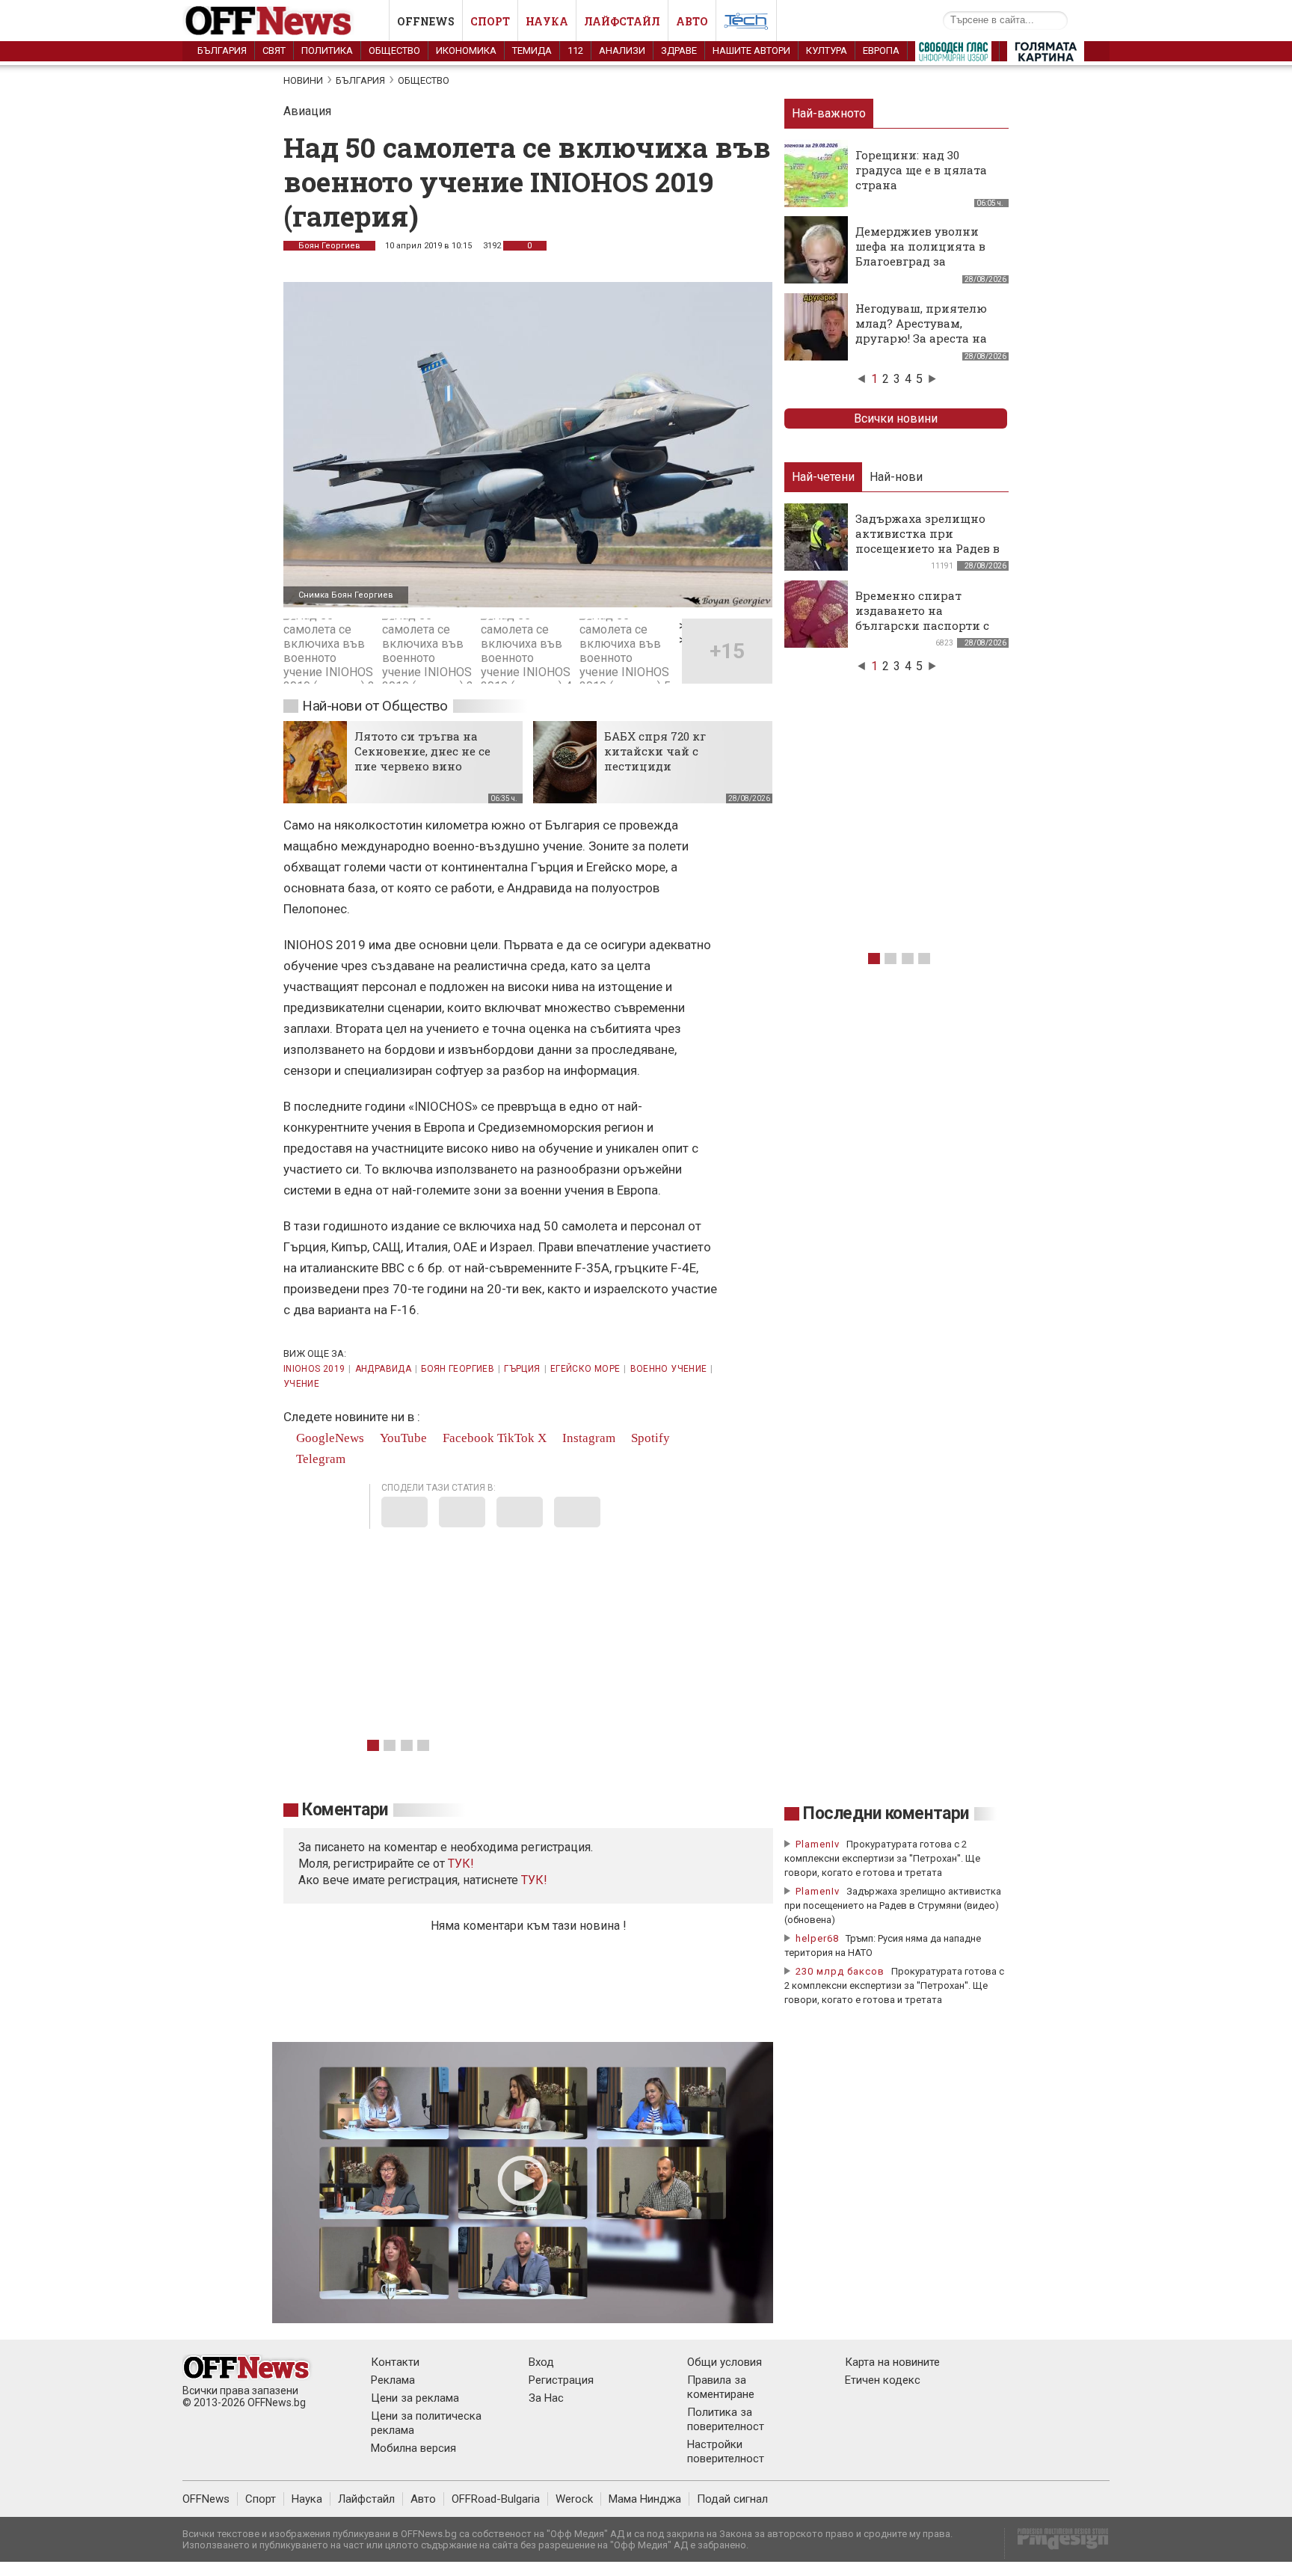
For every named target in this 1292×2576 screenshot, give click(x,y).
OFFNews (206, 2499)
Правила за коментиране (721, 2387)
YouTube (402, 1438)
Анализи (622, 50)
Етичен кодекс (883, 2380)
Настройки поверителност (726, 2451)
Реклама (393, 2380)
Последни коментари (886, 1813)
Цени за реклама (415, 2398)
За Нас (546, 2398)
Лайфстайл (622, 21)
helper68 (817, 1938)
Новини (303, 80)
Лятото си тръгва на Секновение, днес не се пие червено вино (422, 751)
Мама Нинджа (645, 2499)
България (222, 50)
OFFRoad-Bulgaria (496, 2499)
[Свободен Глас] (953, 55)
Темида (532, 50)
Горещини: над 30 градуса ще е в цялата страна (921, 170)
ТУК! (534, 1880)
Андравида (383, 1369)
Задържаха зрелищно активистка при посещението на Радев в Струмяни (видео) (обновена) (928, 548)
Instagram (587, 1438)
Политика (327, 50)
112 (575, 50)
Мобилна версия (413, 2448)
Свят (274, 50)
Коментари (345, 1810)
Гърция (522, 1369)
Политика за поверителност (726, 2419)
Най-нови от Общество (375, 706)
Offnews (426, 21)
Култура (827, 50)
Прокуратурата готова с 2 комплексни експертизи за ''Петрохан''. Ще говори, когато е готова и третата (882, 1858)
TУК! (461, 1864)
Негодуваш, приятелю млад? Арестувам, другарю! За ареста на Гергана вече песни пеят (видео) (921, 338)
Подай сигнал (732, 2499)
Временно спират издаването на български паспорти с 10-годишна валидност (923, 618)
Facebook (467, 1438)
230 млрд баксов (840, 1971)
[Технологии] (746, 24)
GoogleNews (329, 1438)
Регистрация (561, 2380)
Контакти (395, 2362)
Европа (881, 50)
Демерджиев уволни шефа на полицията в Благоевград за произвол (920, 254)
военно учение (669, 1369)
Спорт (490, 21)
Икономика (466, 50)
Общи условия (725, 2362)
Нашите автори (751, 50)
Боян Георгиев (329, 246)
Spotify (649, 1438)
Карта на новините (892, 2362)
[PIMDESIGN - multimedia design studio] (1057, 2543)
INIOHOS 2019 (314, 1369)
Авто (692, 21)
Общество (394, 50)
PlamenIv (818, 1844)
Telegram (319, 1459)
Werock (574, 2499)
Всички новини (896, 418)
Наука (547, 21)
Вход (541, 2362)
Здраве (679, 50)
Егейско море (585, 1369)
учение (301, 1384)
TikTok (516, 1438)
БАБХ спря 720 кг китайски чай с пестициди (655, 751)
